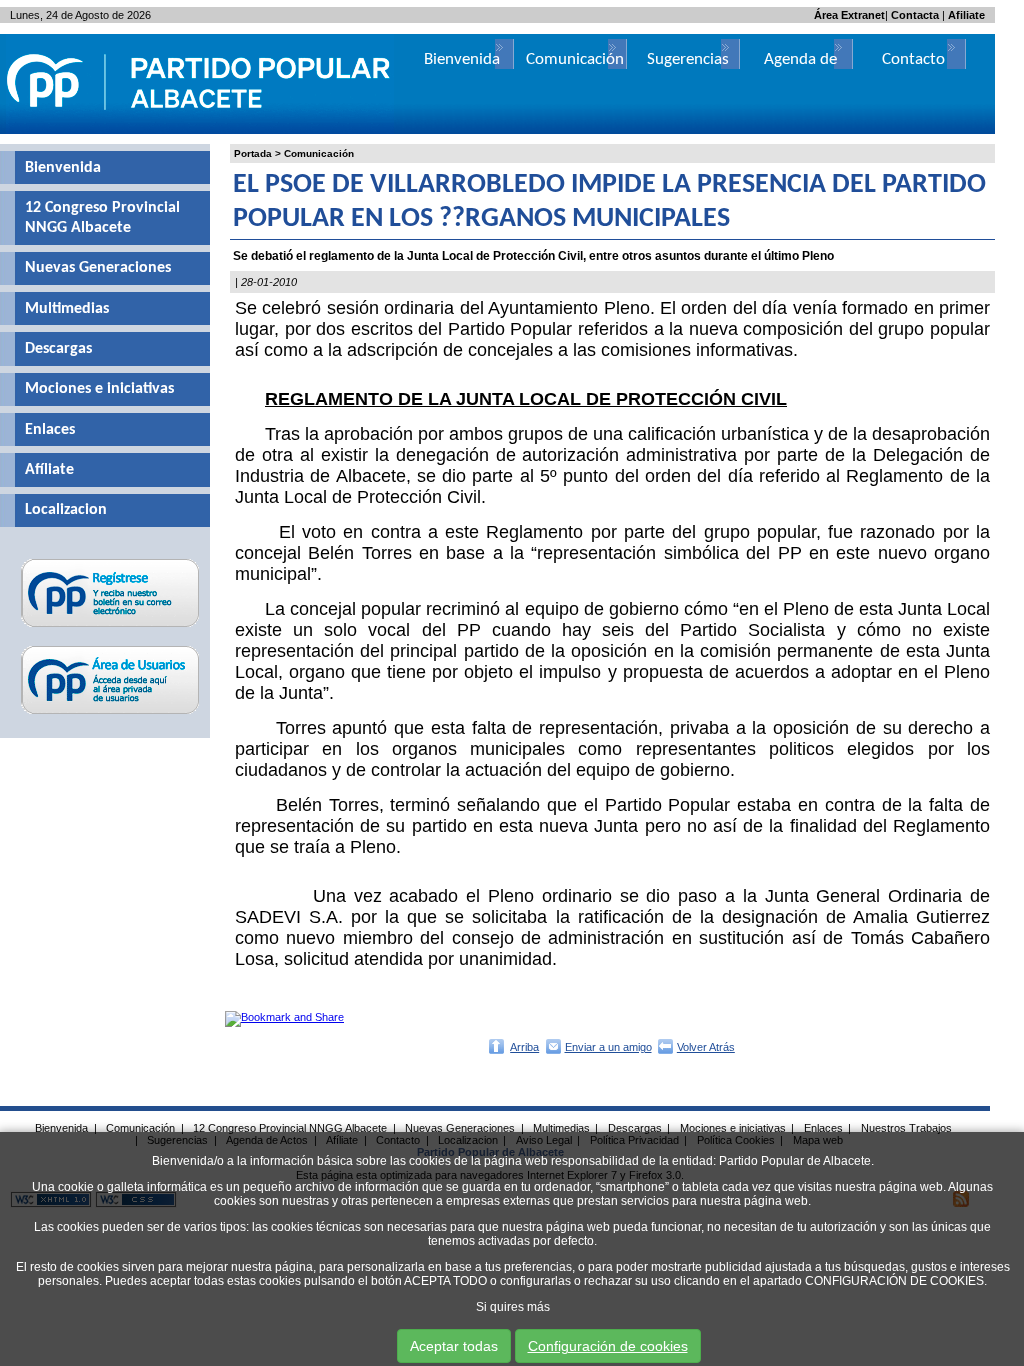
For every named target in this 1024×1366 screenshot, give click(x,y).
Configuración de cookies (608, 1346)
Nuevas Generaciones (98, 268)
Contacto (913, 59)
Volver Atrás (706, 1047)
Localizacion (66, 510)
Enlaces (50, 430)
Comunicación (319, 153)
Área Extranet (849, 15)
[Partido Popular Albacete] (200, 130)
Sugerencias (688, 59)
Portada (253, 153)
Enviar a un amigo (608, 1047)
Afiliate (966, 15)
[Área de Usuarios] (110, 714)
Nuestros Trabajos (906, 1128)
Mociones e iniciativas (99, 389)
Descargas (58, 349)
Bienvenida (63, 168)
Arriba (524, 1047)
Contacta (915, 15)
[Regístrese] (110, 627)
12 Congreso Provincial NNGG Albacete (102, 218)
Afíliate (49, 470)
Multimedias (67, 309)
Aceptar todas (454, 1346)
